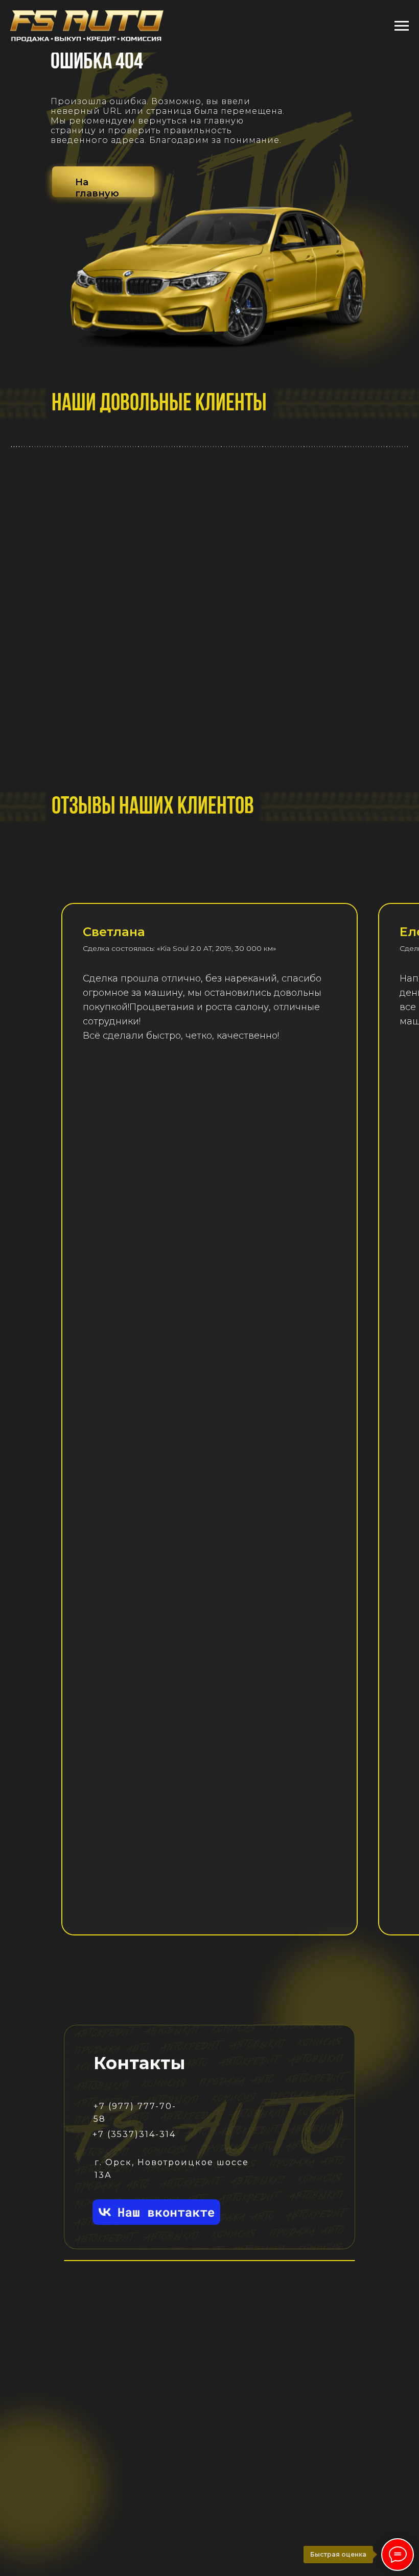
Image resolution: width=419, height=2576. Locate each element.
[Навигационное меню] (402, 26)
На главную (97, 188)
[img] (156, 2212)
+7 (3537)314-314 (134, 2134)
